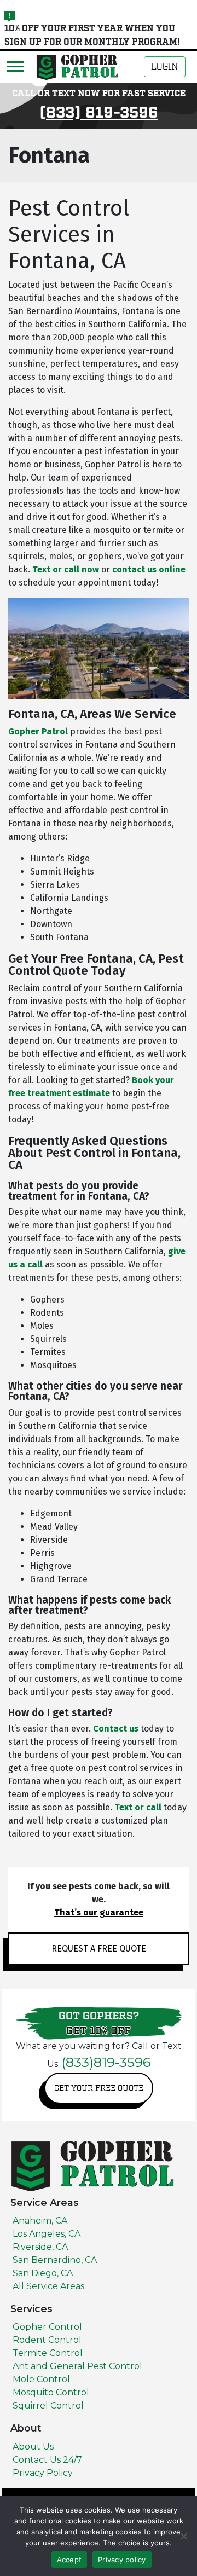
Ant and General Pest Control (77, 2366)
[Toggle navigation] (15, 66)
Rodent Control (47, 2340)
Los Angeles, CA (47, 2234)
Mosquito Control (51, 2392)
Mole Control (41, 2379)
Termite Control (48, 2353)
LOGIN (165, 67)
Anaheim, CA (40, 2221)
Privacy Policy (43, 2473)
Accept (69, 2560)
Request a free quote (99, 1949)
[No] (183, 2536)
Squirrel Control (48, 2406)
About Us (33, 2447)
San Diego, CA (43, 2273)
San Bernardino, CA (55, 2260)
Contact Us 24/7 (47, 2460)
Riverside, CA (40, 2247)
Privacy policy (122, 2560)
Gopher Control (47, 2327)
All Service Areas (48, 2286)
